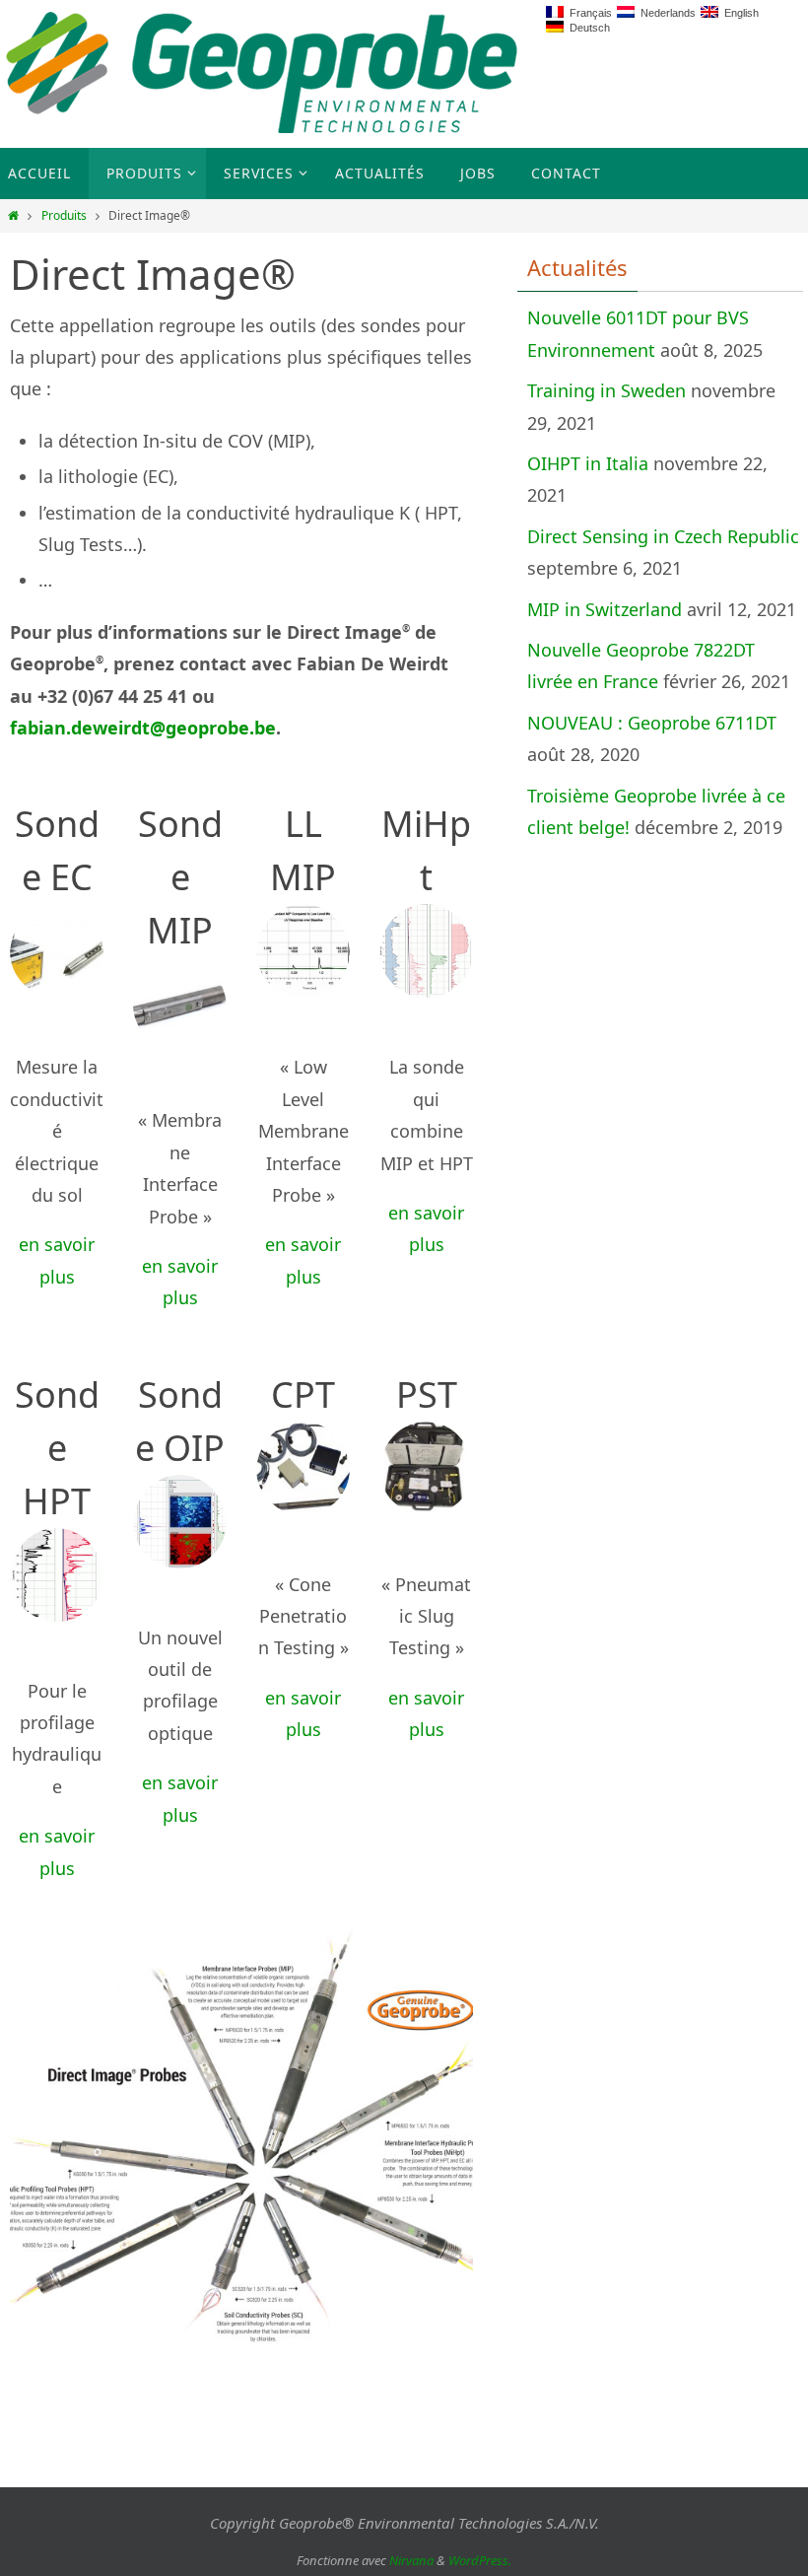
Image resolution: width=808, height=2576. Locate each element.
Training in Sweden (606, 390)
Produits (64, 215)
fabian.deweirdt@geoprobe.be (143, 728)
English (739, 13)
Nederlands (665, 13)
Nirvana (411, 2560)
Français (588, 13)
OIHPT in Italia (588, 463)
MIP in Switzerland (605, 609)
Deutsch (587, 28)
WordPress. (480, 2560)
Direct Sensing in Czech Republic (663, 536)
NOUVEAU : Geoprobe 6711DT (652, 723)
